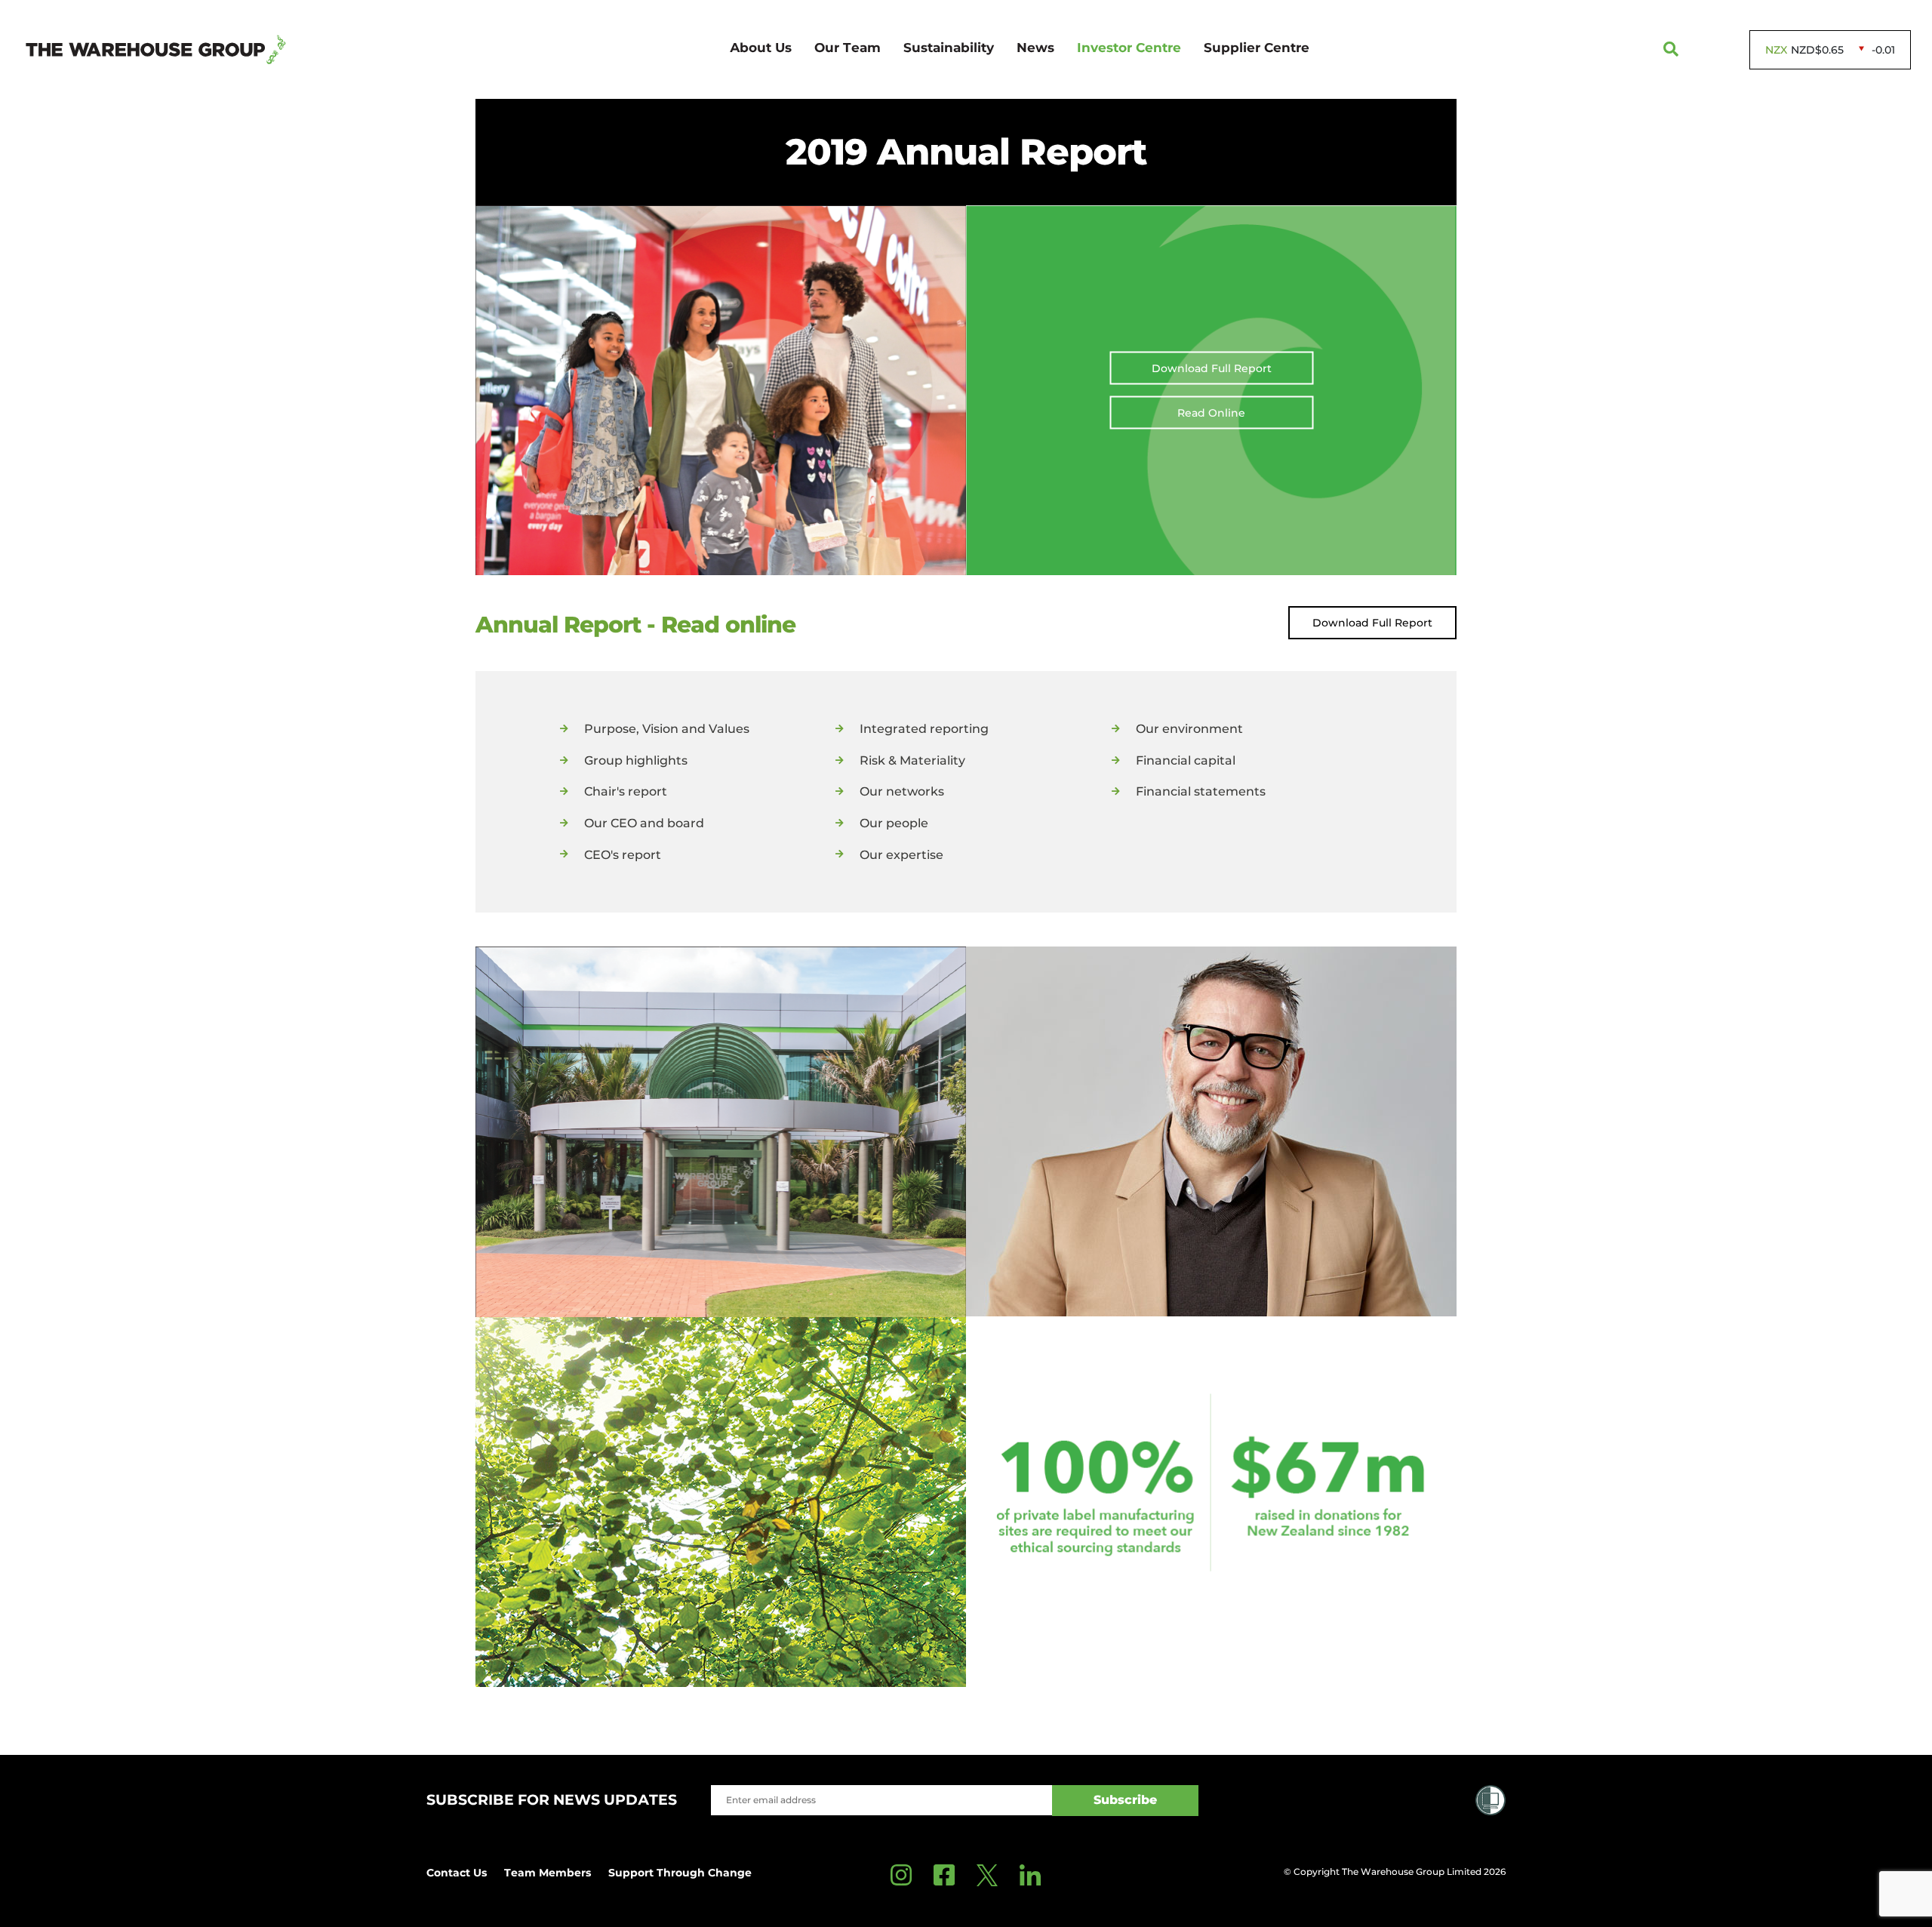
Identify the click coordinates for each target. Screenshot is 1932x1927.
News (1035, 48)
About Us (761, 48)
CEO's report (623, 855)
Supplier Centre (1257, 48)
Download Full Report (1212, 368)
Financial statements (1201, 791)
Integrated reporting (924, 729)
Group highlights (636, 760)
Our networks (902, 791)
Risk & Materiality (912, 760)
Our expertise (901, 855)
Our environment (1189, 729)
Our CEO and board (644, 823)
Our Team (848, 48)
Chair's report (626, 791)
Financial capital (1186, 760)
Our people (894, 823)
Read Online (1211, 412)
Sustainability (949, 48)
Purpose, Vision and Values (667, 729)
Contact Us (457, 1873)
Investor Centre (1129, 48)
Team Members (548, 1873)
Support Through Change (680, 1873)
